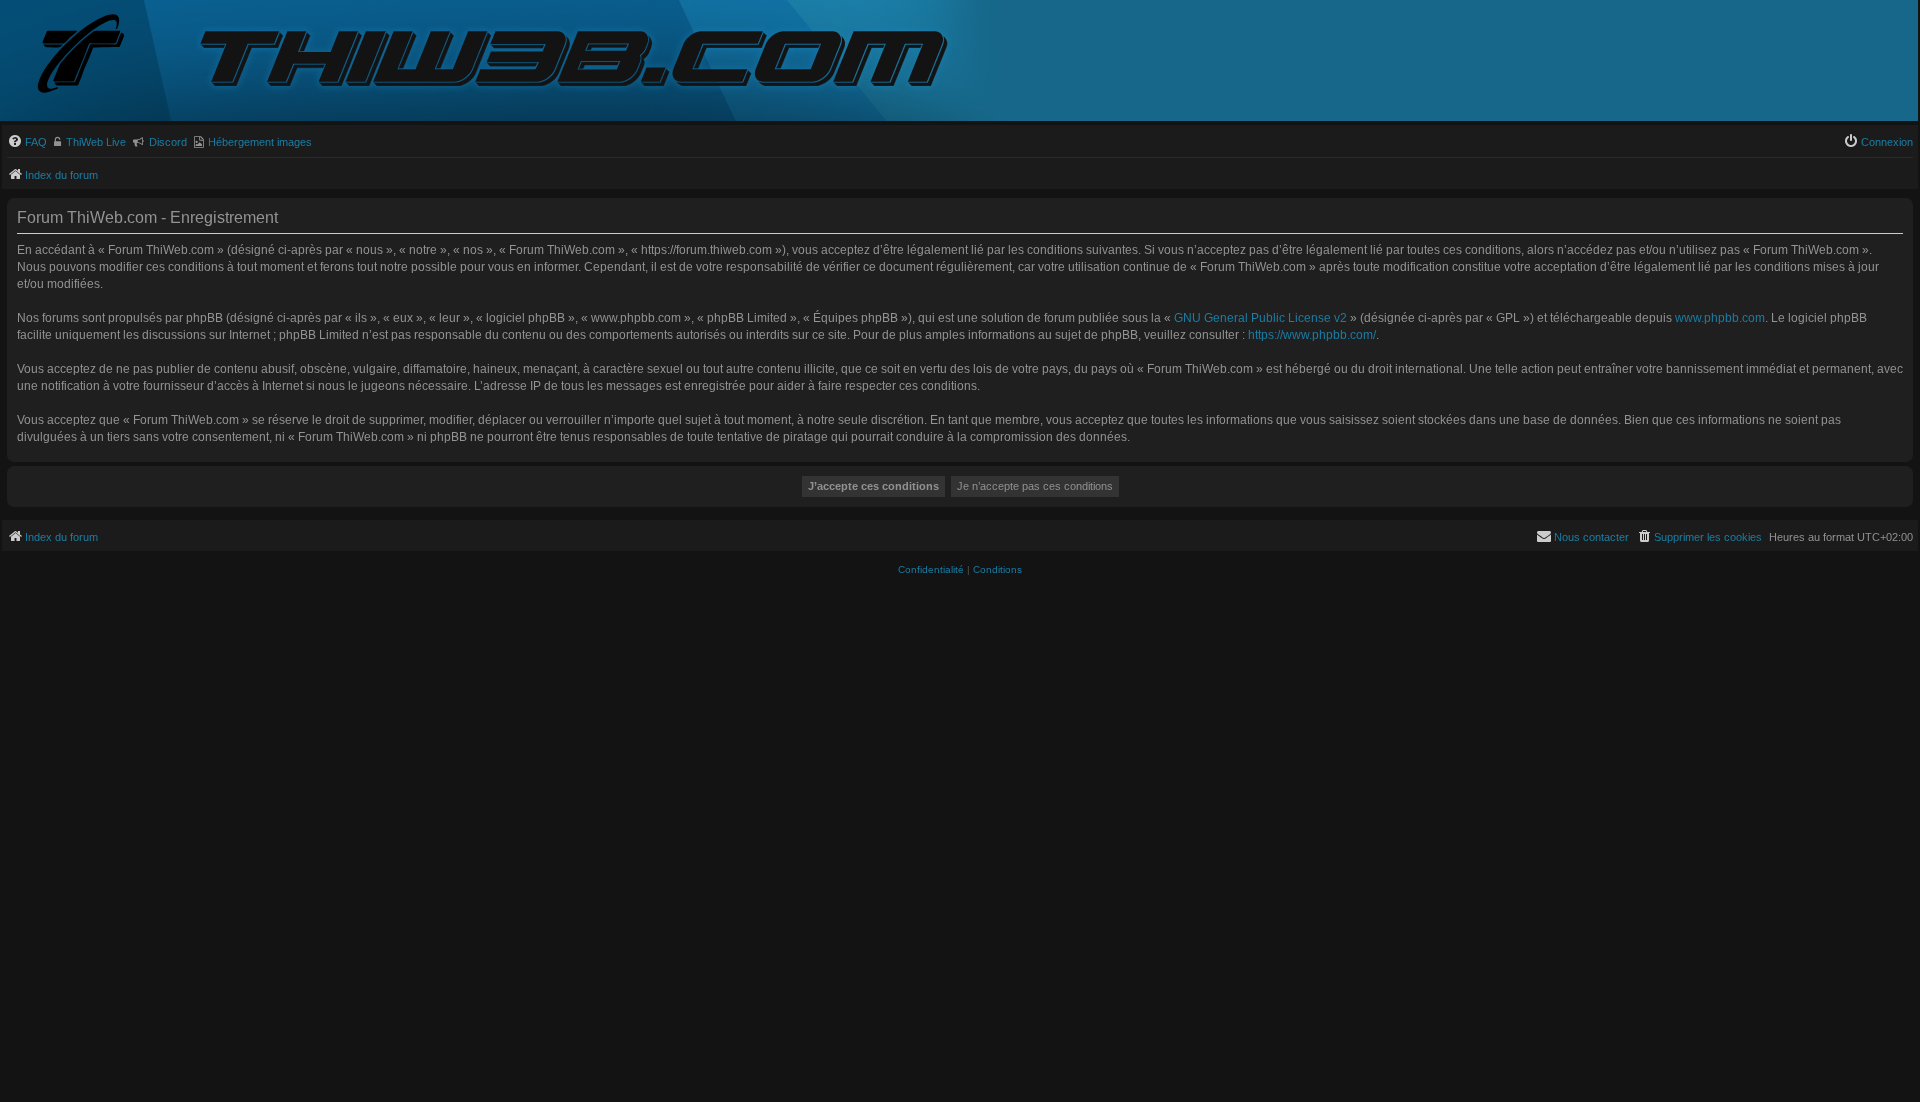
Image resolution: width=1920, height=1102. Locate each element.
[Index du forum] (97, 55)
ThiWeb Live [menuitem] (96, 142)
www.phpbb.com (1720, 318)
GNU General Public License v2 (1260, 318)
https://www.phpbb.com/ (1312, 335)
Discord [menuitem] (168, 142)
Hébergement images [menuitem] (260, 142)
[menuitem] (27, 142)
